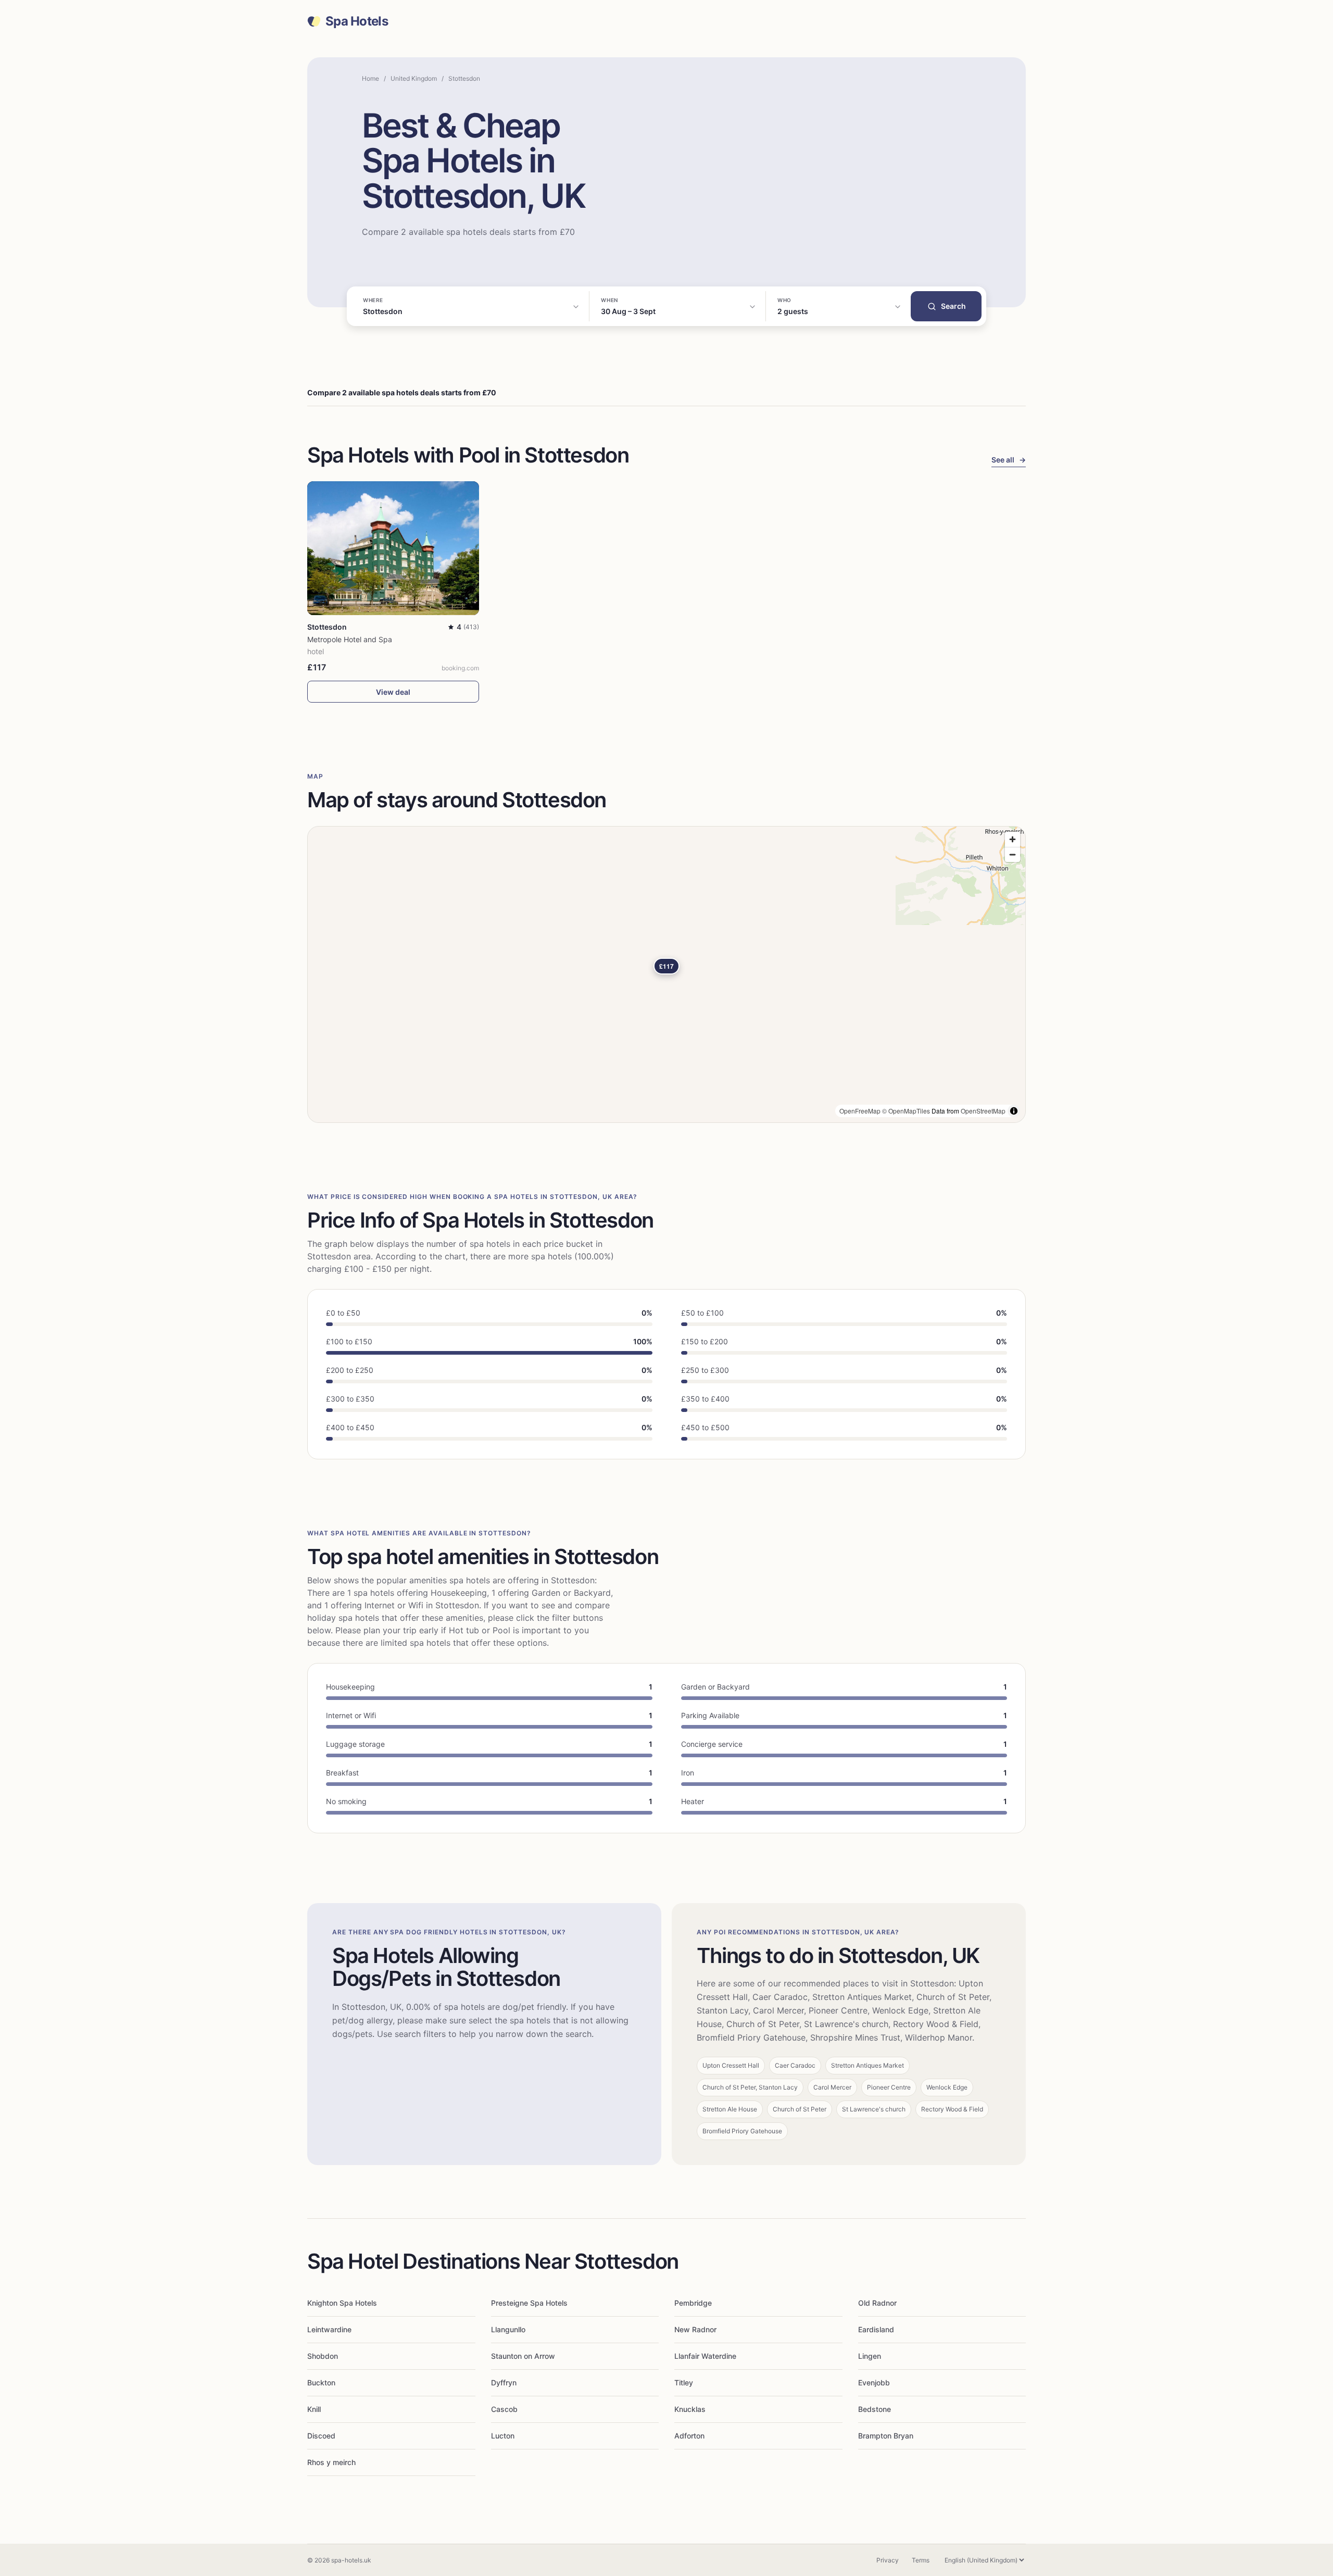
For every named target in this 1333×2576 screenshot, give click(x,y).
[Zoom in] (1013, 839)
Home (370, 78)
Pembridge (693, 2303)
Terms (921, 2560)
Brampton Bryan (886, 2436)
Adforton (689, 2436)
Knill (314, 2409)
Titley (684, 2383)
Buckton (321, 2383)
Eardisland (876, 2329)
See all (1009, 460)
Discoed (321, 2436)
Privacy (888, 2560)
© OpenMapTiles (906, 1111)
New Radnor (695, 2329)
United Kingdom (414, 78)
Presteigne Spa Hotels (529, 2303)
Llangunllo (508, 2329)
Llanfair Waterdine (705, 2356)
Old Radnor (877, 2303)
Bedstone (875, 2409)
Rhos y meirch (331, 2462)
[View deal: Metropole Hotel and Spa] (393, 548)
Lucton (503, 2436)
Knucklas (690, 2409)
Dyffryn (504, 2383)
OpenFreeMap (860, 1111)
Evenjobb (874, 2383)
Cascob (504, 2409)
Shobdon (323, 2356)
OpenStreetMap (983, 1111)
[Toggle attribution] (1014, 1111)
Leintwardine (329, 2329)
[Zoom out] (1013, 854)
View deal (393, 692)
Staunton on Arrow (523, 2356)
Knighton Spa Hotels (342, 2303)
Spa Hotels (357, 21)
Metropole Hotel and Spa (350, 639)
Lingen (870, 2356)
